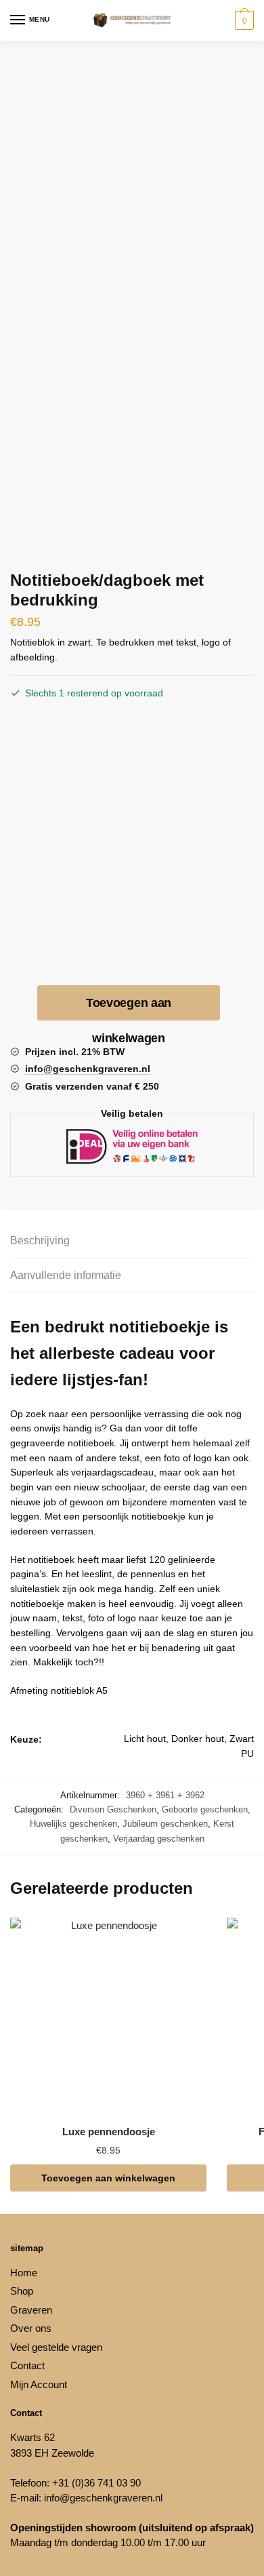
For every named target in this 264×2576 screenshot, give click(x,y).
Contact (27, 2365)
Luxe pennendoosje (109, 2132)
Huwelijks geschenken (73, 1824)
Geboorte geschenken (205, 1809)
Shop (22, 2291)
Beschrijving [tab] (40, 1241)
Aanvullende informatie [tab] (66, 1275)
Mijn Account (39, 2384)
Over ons (31, 2328)
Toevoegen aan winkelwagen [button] (108, 2178)
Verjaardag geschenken (159, 1839)
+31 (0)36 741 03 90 (96, 2483)
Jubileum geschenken (165, 1824)
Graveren (31, 2310)
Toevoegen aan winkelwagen (129, 1008)
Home (24, 2273)
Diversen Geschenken (113, 1809)
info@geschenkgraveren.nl (103, 2498)
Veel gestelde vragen (56, 2347)
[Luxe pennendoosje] (108, 2016)
